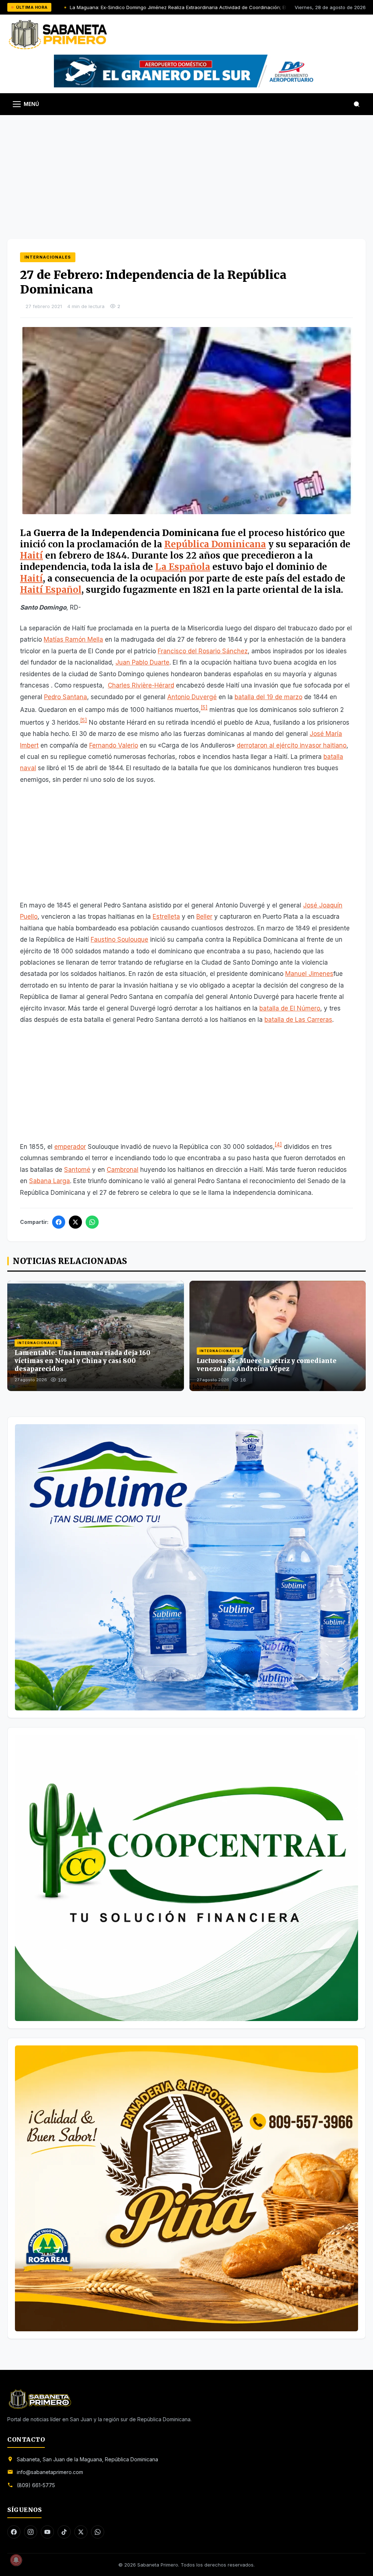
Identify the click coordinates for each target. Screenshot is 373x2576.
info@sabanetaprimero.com (50, 2472)
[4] (278, 1144)
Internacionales (48, 257)
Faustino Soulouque (119, 940)
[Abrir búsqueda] (357, 104)
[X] (75, 1222)
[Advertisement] (186, 170)
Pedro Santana (66, 697)
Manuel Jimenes (309, 974)
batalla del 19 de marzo (268, 697)
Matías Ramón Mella (73, 639)
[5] (204, 707)
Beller (204, 917)
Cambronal (123, 1170)
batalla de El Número (290, 1008)
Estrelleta (166, 917)
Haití (32, 556)
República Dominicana (215, 544)
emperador (70, 1147)
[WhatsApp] (92, 1222)
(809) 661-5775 (36, 2485)
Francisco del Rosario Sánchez (203, 651)
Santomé (77, 1170)
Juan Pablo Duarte (142, 662)
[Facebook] (59, 1222)
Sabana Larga (50, 1181)
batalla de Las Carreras (298, 1020)
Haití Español (51, 590)
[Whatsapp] (98, 2532)
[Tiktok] (64, 2532)
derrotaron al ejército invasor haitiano (292, 745)
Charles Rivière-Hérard (141, 685)
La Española (183, 567)
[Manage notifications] (16, 2560)
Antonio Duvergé (192, 697)
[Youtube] (47, 2532)
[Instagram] (31, 2532)
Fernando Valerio (114, 745)
